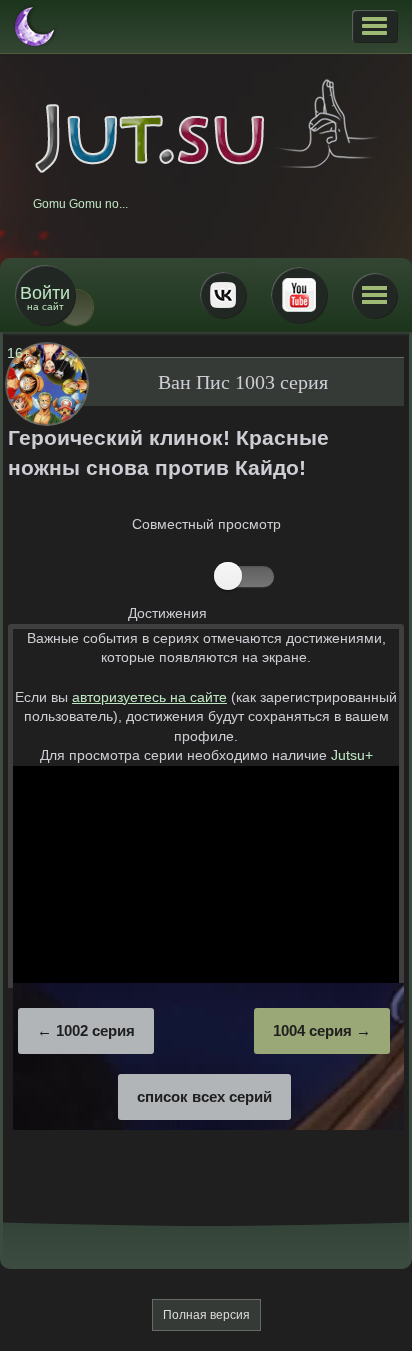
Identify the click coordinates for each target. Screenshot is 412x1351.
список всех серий (204, 1096)
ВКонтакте (223, 295)
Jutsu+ (352, 755)
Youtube (299, 295)
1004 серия (312, 1030)
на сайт (45, 297)
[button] (374, 26)
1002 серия (95, 1030)
